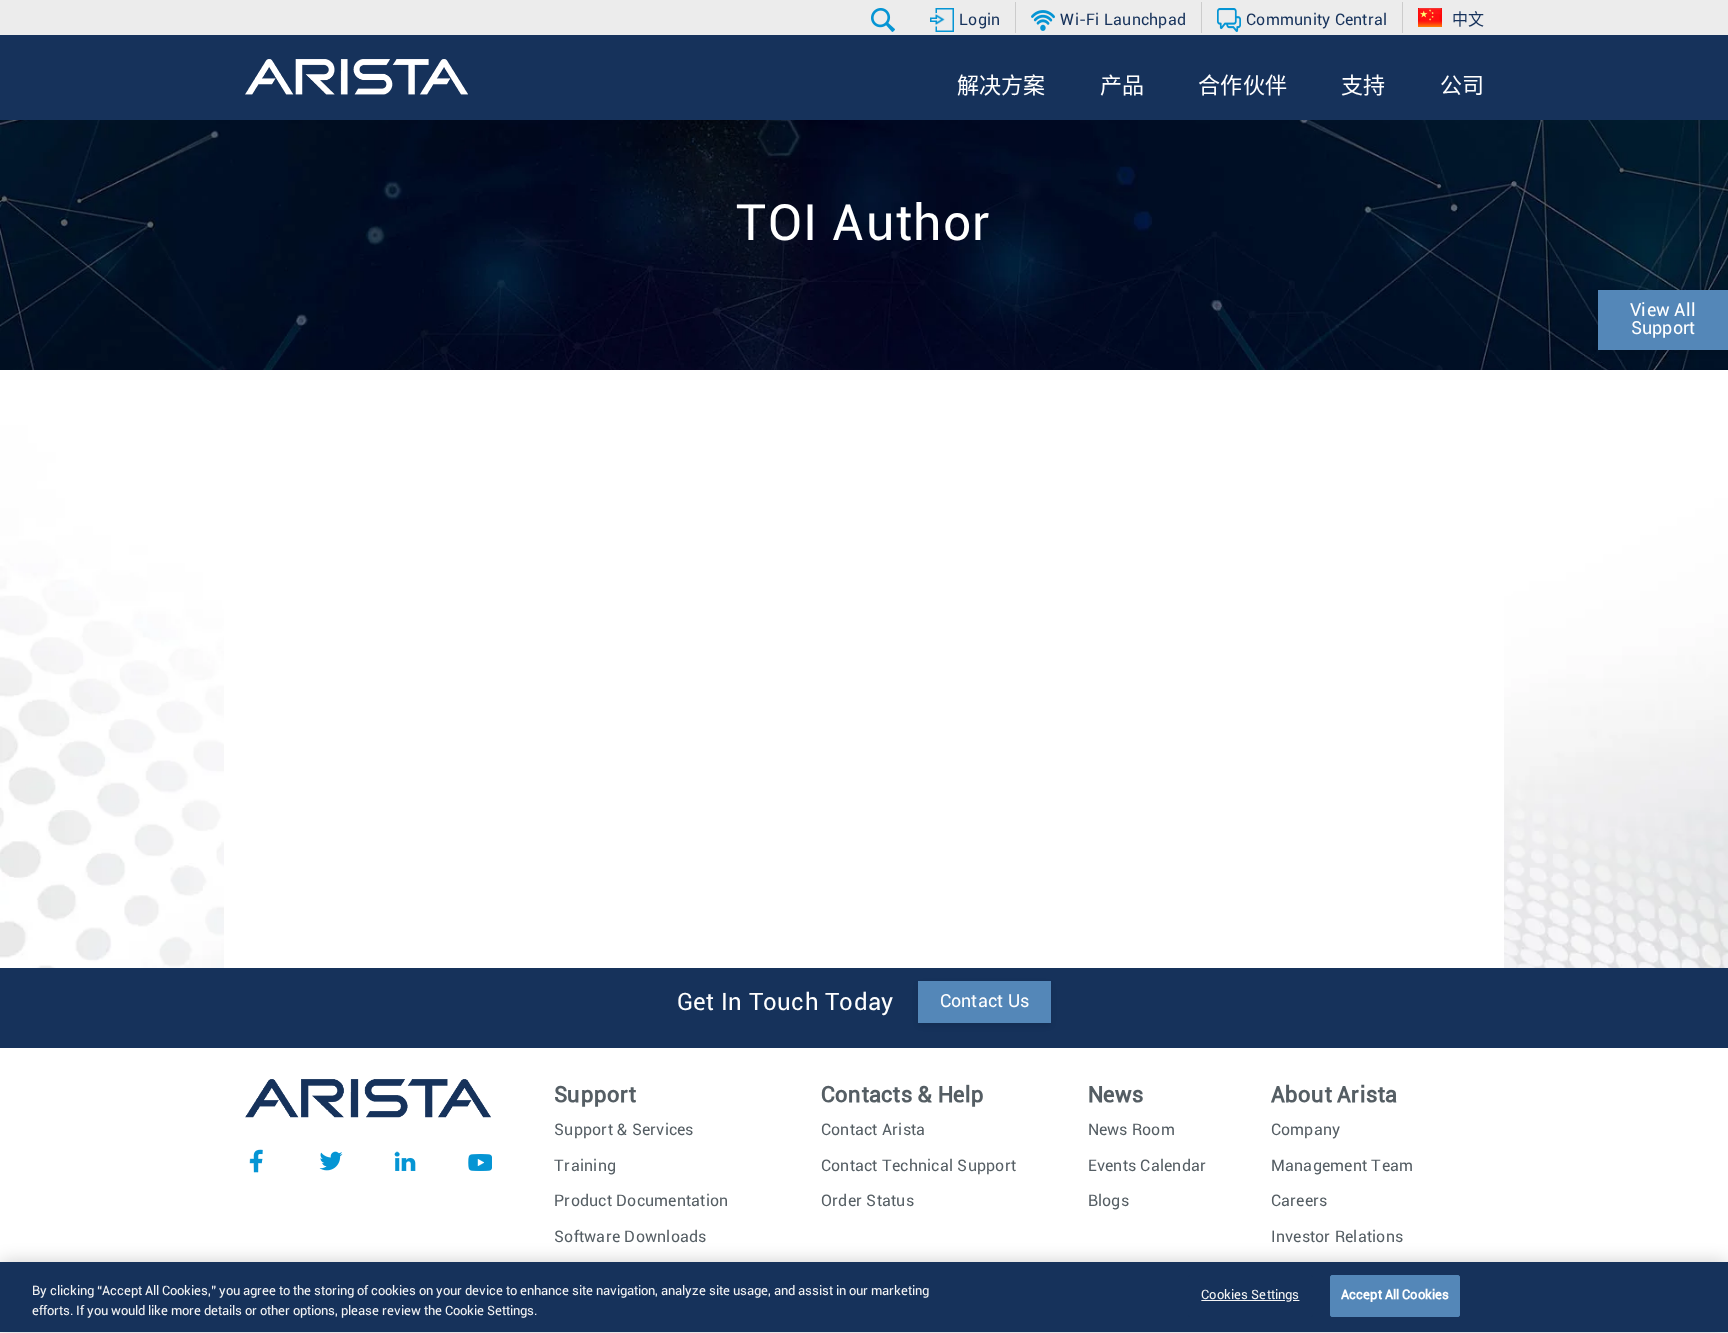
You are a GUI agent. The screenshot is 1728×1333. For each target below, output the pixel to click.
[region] (864, 1297)
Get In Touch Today (785, 1003)
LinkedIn (405, 1161)
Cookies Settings (1250, 1295)
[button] (885, 20)
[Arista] (356, 77)
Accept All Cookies (1395, 1295)
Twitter (331, 1161)
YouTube (480, 1161)
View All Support (1663, 320)
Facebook (256, 1161)
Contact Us (985, 1002)
